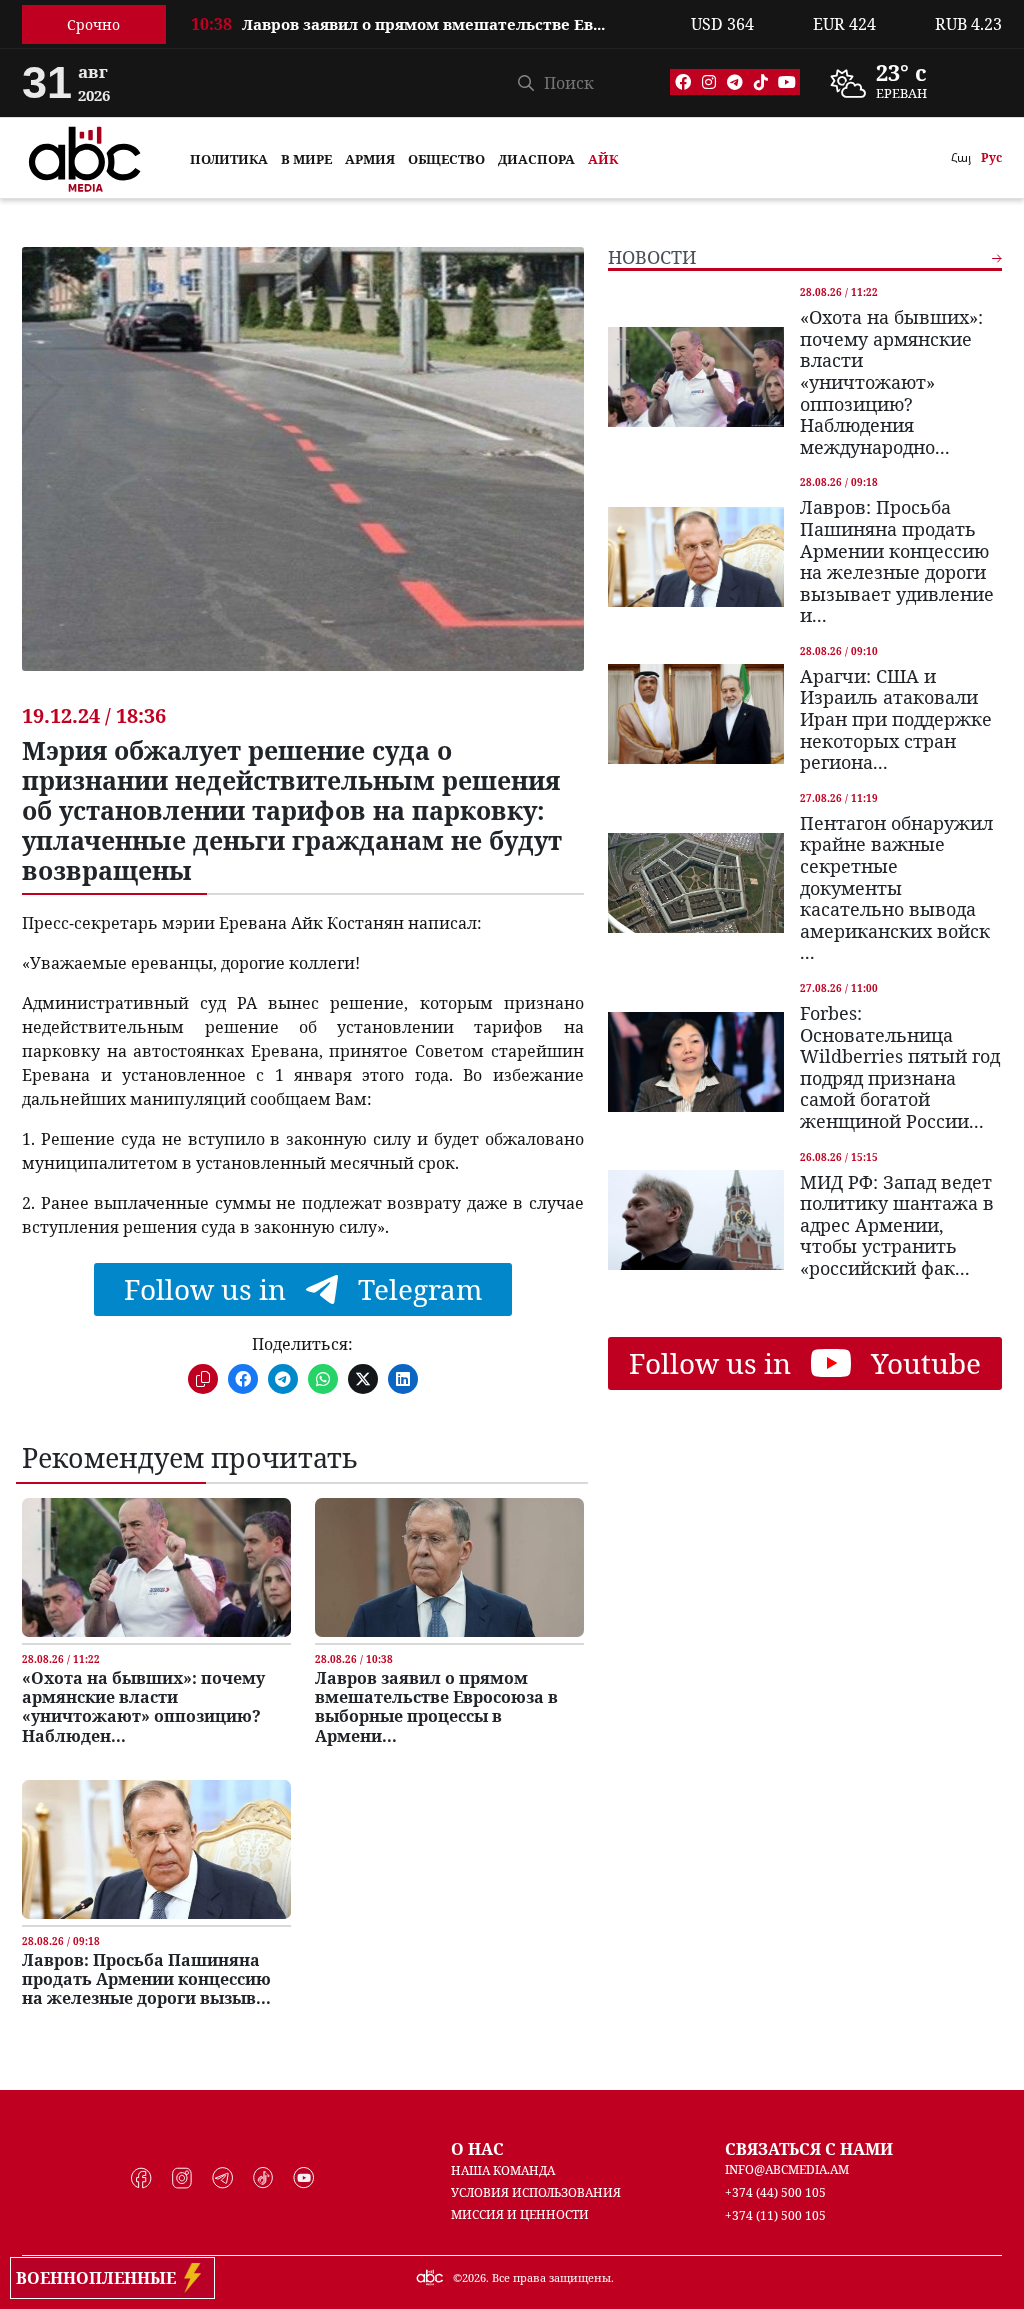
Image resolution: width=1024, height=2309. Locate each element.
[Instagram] (709, 82)
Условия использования (536, 2192)
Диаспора (536, 159)
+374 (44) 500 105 (775, 2192)
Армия (370, 159)
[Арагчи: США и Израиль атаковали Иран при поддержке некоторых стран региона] (696, 714)
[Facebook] (683, 82)
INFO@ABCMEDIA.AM (787, 2169)
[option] (429, 35)
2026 (474, 2277)
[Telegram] (735, 82)
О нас (477, 2149)
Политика (229, 159)
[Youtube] (787, 82)
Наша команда (503, 2170)
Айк (603, 159)
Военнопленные (100, 2278)
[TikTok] (761, 82)
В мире (306, 159)
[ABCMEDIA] (85, 156)
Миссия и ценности (520, 2214)
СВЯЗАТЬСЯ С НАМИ (809, 2149)
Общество (446, 159)
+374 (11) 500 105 (775, 2215)
